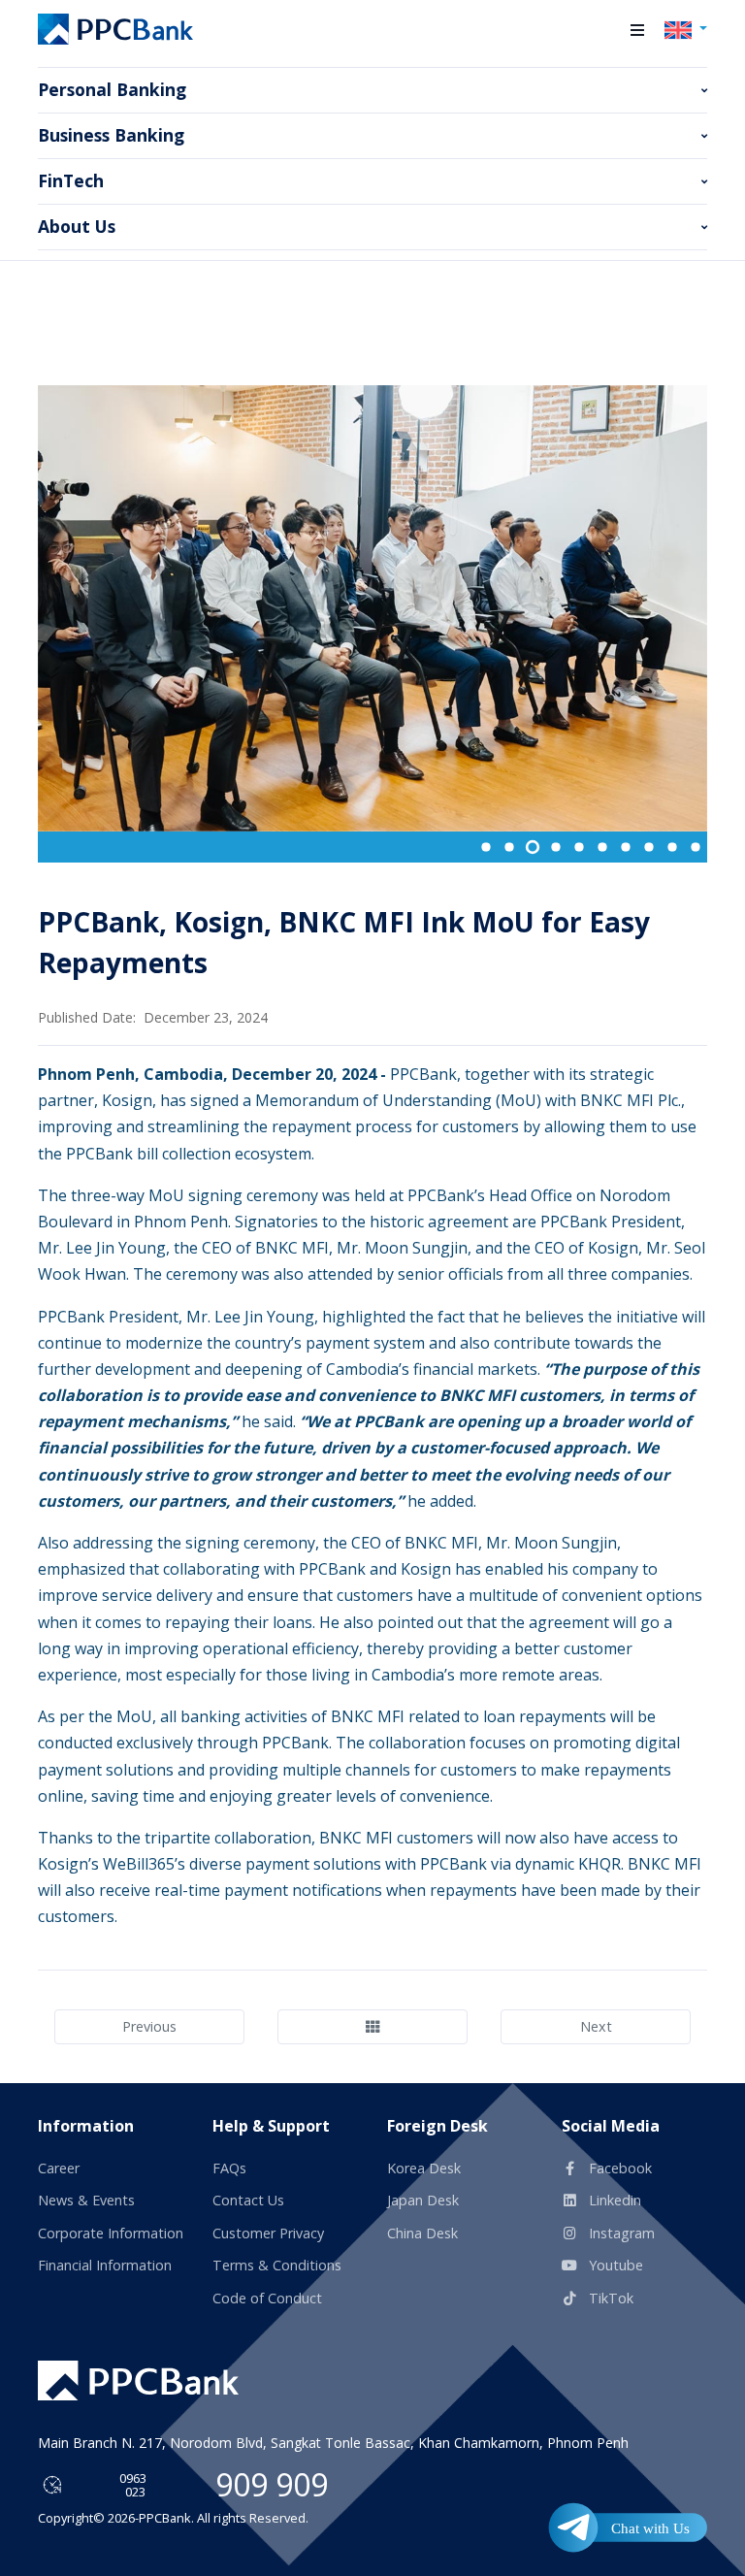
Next (596, 2026)
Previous (149, 2026)
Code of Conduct (267, 2298)
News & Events (86, 2200)
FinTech (71, 180)
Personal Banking (112, 89)
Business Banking (111, 135)
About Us (77, 226)
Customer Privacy (268, 2233)
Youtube (614, 2265)
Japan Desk (423, 2200)
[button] (637, 30)
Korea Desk (424, 2168)
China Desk (422, 2233)
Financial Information (105, 2265)
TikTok (609, 2298)
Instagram (620, 2233)
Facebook (618, 2168)
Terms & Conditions (277, 2265)
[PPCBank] (115, 29)
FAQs (229, 2168)
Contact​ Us (248, 2200)
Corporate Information (111, 2233)
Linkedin (613, 2200)
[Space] (138, 2380)
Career (59, 2168)
